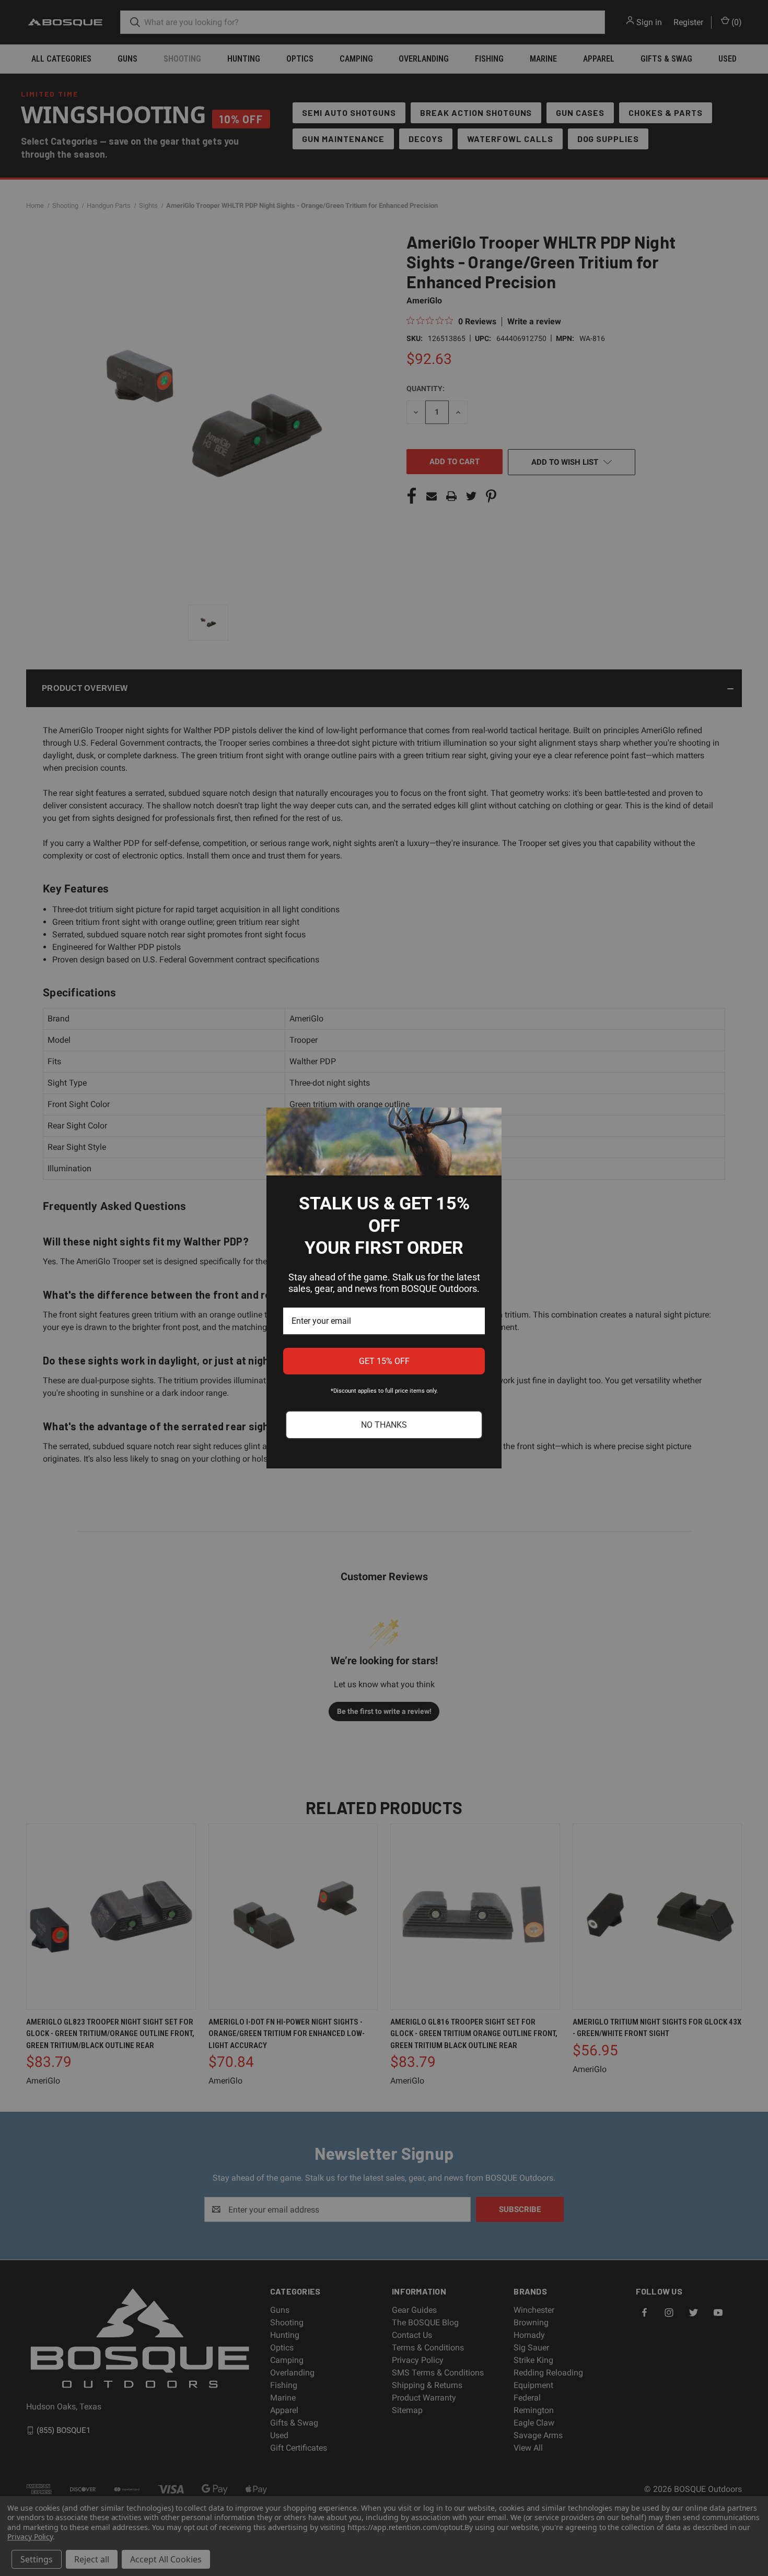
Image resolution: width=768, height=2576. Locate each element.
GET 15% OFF (384, 1361)
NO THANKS (384, 1425)
